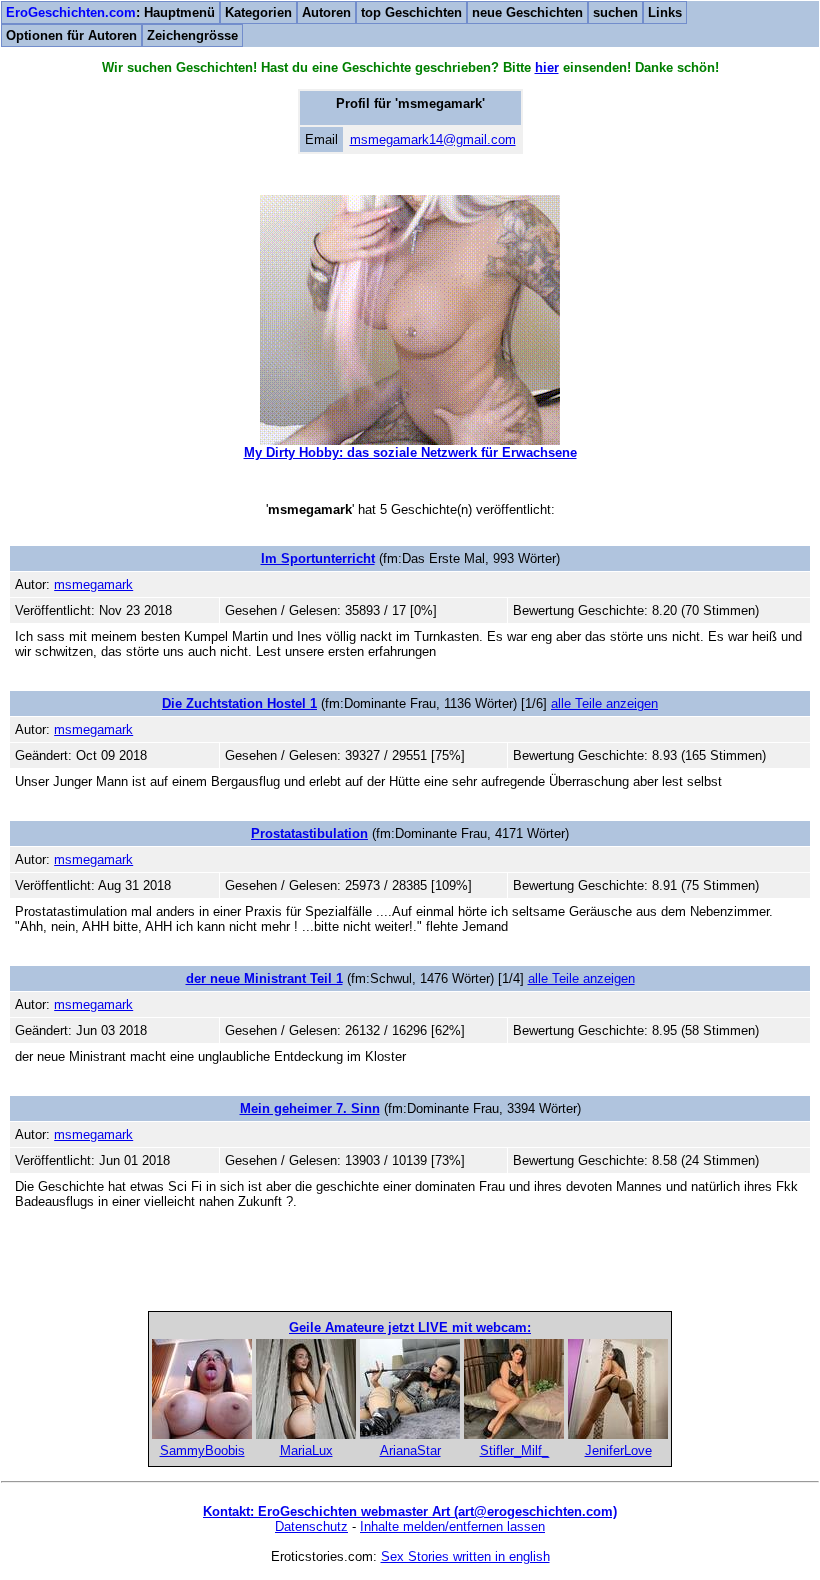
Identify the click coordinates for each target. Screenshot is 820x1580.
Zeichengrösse (192, 35)
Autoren (326, 12)
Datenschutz (311, 1526)
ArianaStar (410, 1450)
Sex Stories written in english (465, 1556)
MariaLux (306, 1450)
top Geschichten (411, 12)
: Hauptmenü (110, 12)
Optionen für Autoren (71, 35)
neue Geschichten (527, 12)
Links (665, 12)
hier (547, 67)
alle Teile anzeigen (604, 703)
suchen (615, 12)
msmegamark (93, 584)
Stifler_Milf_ (514, 1450)
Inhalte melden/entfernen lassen (452, 1526)
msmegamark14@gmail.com (433, 139)
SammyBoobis (202, 1450)
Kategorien (258, 12)
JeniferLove (618, 1450)
